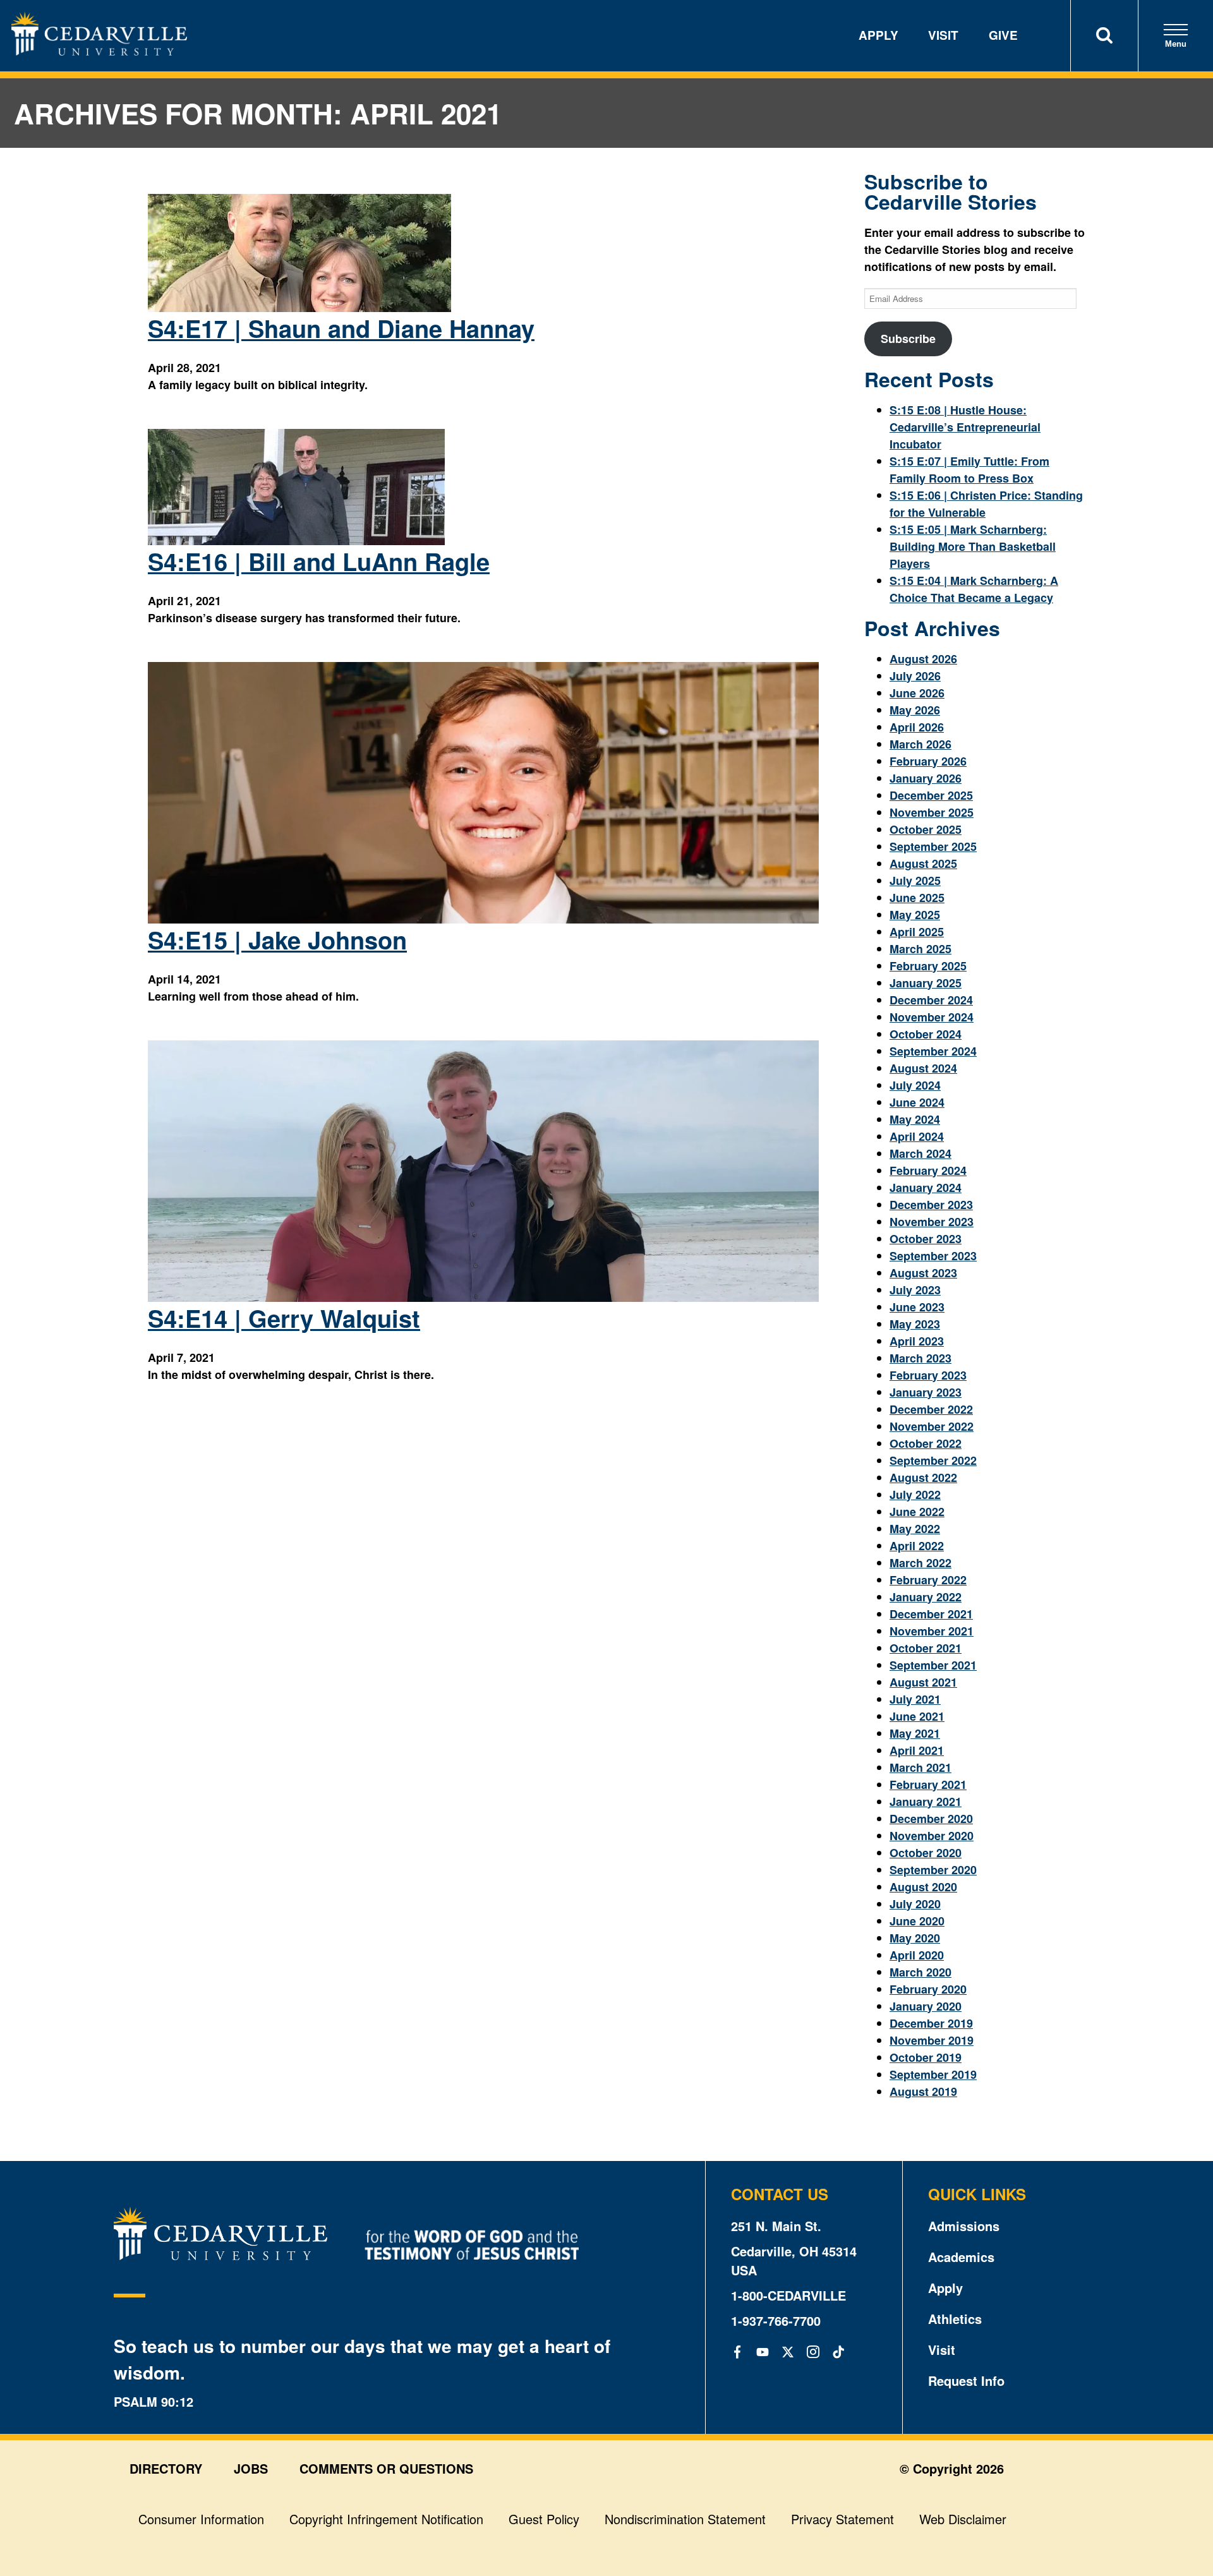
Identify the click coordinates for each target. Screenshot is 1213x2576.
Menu (1176, 44)
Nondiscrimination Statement (685, 2519)
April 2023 (917, 1341)
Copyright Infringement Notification (386, 2519)
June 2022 (917, 1512)
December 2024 (931, 1000)
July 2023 (915, 1290)
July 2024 (915, 1085)
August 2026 (923, 659)
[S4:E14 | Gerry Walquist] (483, 1297)
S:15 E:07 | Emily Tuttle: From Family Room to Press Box (969, 470)
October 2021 (926, 1648)
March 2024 (920, 1153)
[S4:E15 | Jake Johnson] (483, 919)
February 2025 (928, 966)
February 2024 (928, 1171)
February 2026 (928, 761)
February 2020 (928, 1989)
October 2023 (926, 1239)
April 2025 (917, 932)
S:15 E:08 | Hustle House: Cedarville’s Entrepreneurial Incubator (965, 427)
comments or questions (386, 2468)
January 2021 (926, 1802)
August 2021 (923, 1682)
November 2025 (932, 812)
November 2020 (932, 1836)
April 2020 (917, 1955)
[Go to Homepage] (99, 51)
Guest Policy (544, 2519)
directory (166, 2468)
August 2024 (923, 1068)
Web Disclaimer (963, 2519)
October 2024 (926, 1034)
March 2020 (920, 1972)
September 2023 (933, 1256)
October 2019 (926, 2057)
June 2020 (917, 1921)
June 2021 (917, 1716)
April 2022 (917, 1546)
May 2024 (915, 1119)
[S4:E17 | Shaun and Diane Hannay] (299, 308)
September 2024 (933, 1051)
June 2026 (917, 693)
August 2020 (923, 1887)
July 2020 (915, 1904)
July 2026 (915, 676)
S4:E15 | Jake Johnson (277, 940)
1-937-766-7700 (776, 2320)
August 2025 (923, 864)
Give (1003, 35)
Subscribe (908, 339)
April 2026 (917, 727)
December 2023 (931, 1205)
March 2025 (920, 949)
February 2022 (928, 1580)
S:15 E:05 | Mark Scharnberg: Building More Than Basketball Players (973, 546)
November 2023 (932, 1222)
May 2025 (915, 915)
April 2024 (917, 1136)
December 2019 (931, 2023)
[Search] (1104, 36)
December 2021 (931, 1614)
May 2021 (915, 1733)
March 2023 (920, 1358)
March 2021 (920, 1767)
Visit (943, 35)
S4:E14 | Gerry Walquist (284, 1318)
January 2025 (926, 983)
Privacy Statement (842, 2519)
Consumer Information (201, 2519)
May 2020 (915, 1938)
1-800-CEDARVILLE (788, 2295)
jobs (251, 2468)
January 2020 (926, 2006)
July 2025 (915, 881)
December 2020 (931, 1819)
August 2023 (923, 1273)
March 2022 (920, 1563)
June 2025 (917, 898)
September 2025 (933, 846)
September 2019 (933, 2074)
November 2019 (932, 2040)
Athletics (955, 2319)
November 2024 (932, 1017)
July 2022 (915, 1495)
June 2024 (917, 1102)
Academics (961, 2257)
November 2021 (932, 1631)
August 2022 (923, 1478)
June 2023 (917, 1307)
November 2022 (932, 1426)
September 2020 (933, 1870)
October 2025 (926, 829)
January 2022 (926, 1597)
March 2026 (920, 744)
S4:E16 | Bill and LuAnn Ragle (319, 561)
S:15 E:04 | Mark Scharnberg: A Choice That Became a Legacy (974, 589)
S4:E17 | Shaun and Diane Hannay (341, 328)
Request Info (966, 2380)
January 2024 (926, 1188)
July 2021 (915, 1699)
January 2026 (926, 778)
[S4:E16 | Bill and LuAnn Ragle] (297, 541)
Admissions (964, 2226)
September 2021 (933, 1665)
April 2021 (917, 1750)
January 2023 (926, 1392)
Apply (878, 35)
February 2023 (928, 1375)
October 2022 (926, 1443)
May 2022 (915, 1529)
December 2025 (931, 795)
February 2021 (928, 1785)
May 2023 (915, 1324)
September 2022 (933, 1460)
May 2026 (915, 710)
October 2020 (926, 1853)
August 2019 (923, 2091)
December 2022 (931, 1409)
